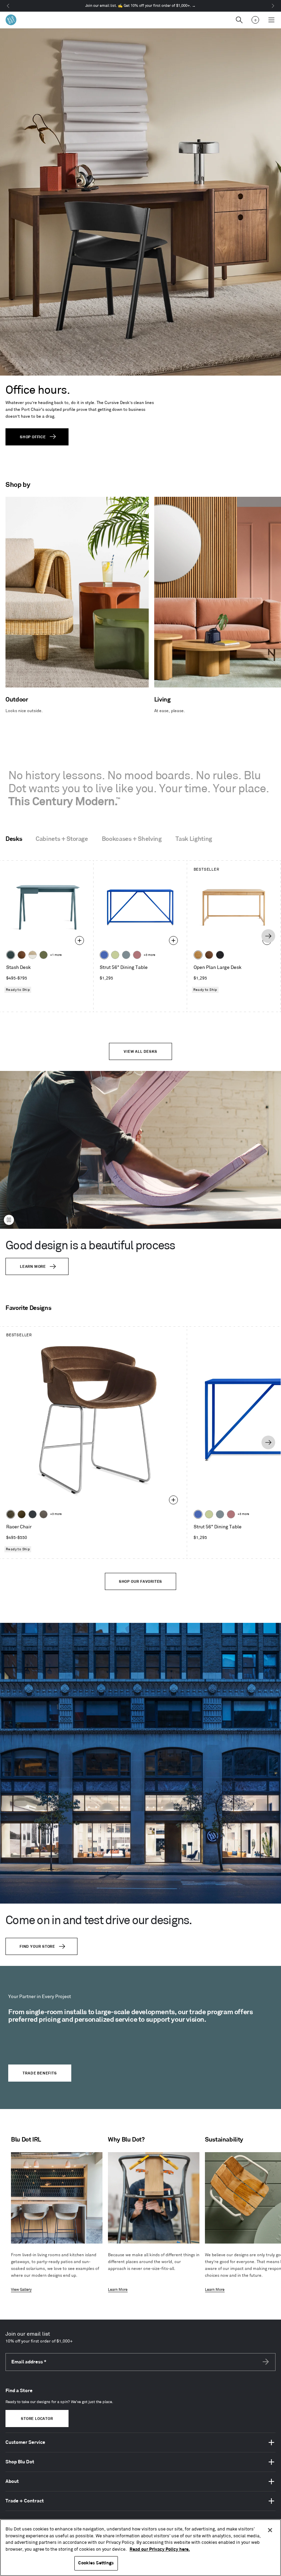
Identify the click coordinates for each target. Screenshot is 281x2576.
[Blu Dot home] (11, 20)
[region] (140, 2548)
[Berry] (137, 955)
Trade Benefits (40, 2073)
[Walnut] (22, 955)
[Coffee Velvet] (11, 1514)
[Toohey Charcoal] (44, 1514)
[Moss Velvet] (22, 1514)
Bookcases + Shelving (132, 839)
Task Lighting (194, 839)
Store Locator (37, 2419)
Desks (14, 839)
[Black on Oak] (220, 955)
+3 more (149, 955)
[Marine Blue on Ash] (11, 955)
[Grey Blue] (126, 955)
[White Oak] (198, 955)
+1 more (56, 955)
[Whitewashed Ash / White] (33, 955)
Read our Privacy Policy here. (160, 2549)
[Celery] (115, 955)
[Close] (270, 2530)
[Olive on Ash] (44, 955)
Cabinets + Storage (62, 839)
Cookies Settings (96, 2563)
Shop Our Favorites (140, 1582)
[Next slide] (268, 936)
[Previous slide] (12, 936)
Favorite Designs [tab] (28, 1308)
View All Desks (140, 1052)
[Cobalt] (104, 955)
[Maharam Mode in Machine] (33, 1514)
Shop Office (33, 437)
